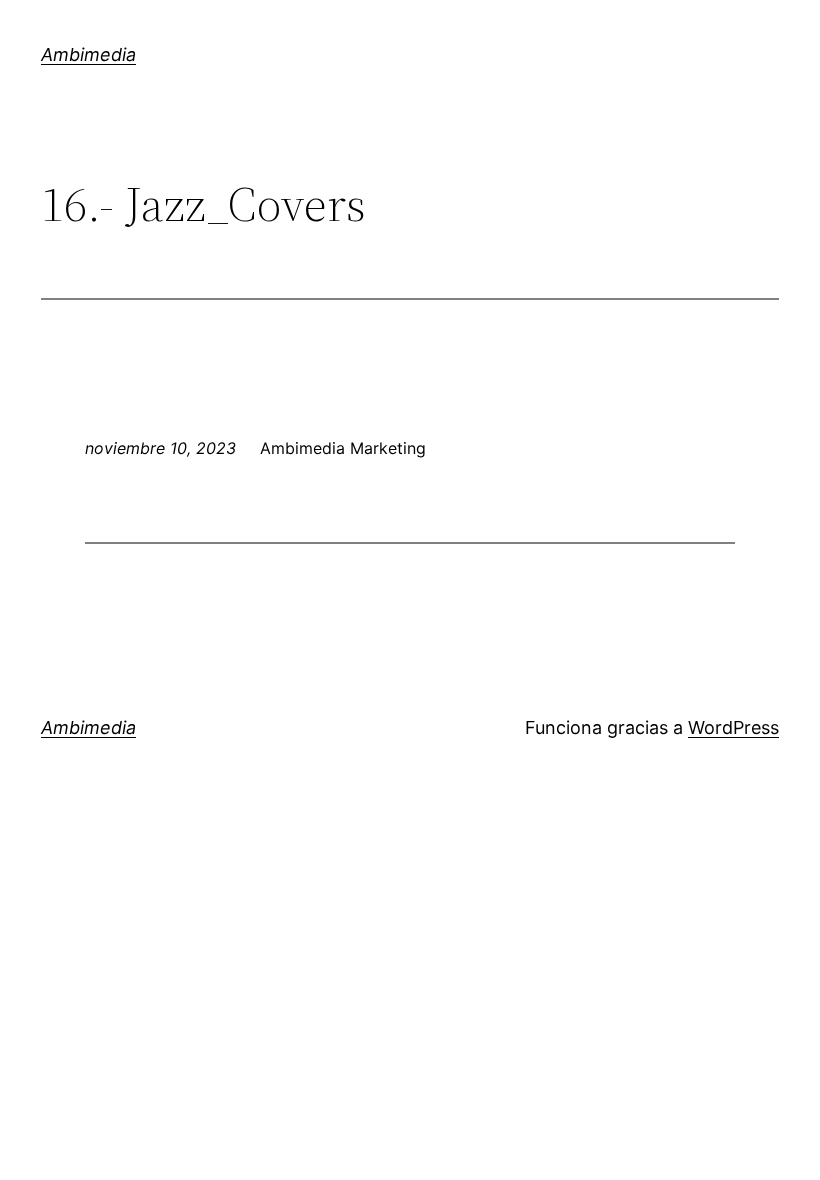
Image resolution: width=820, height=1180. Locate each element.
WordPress (733, 727)
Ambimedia (88, 54)
